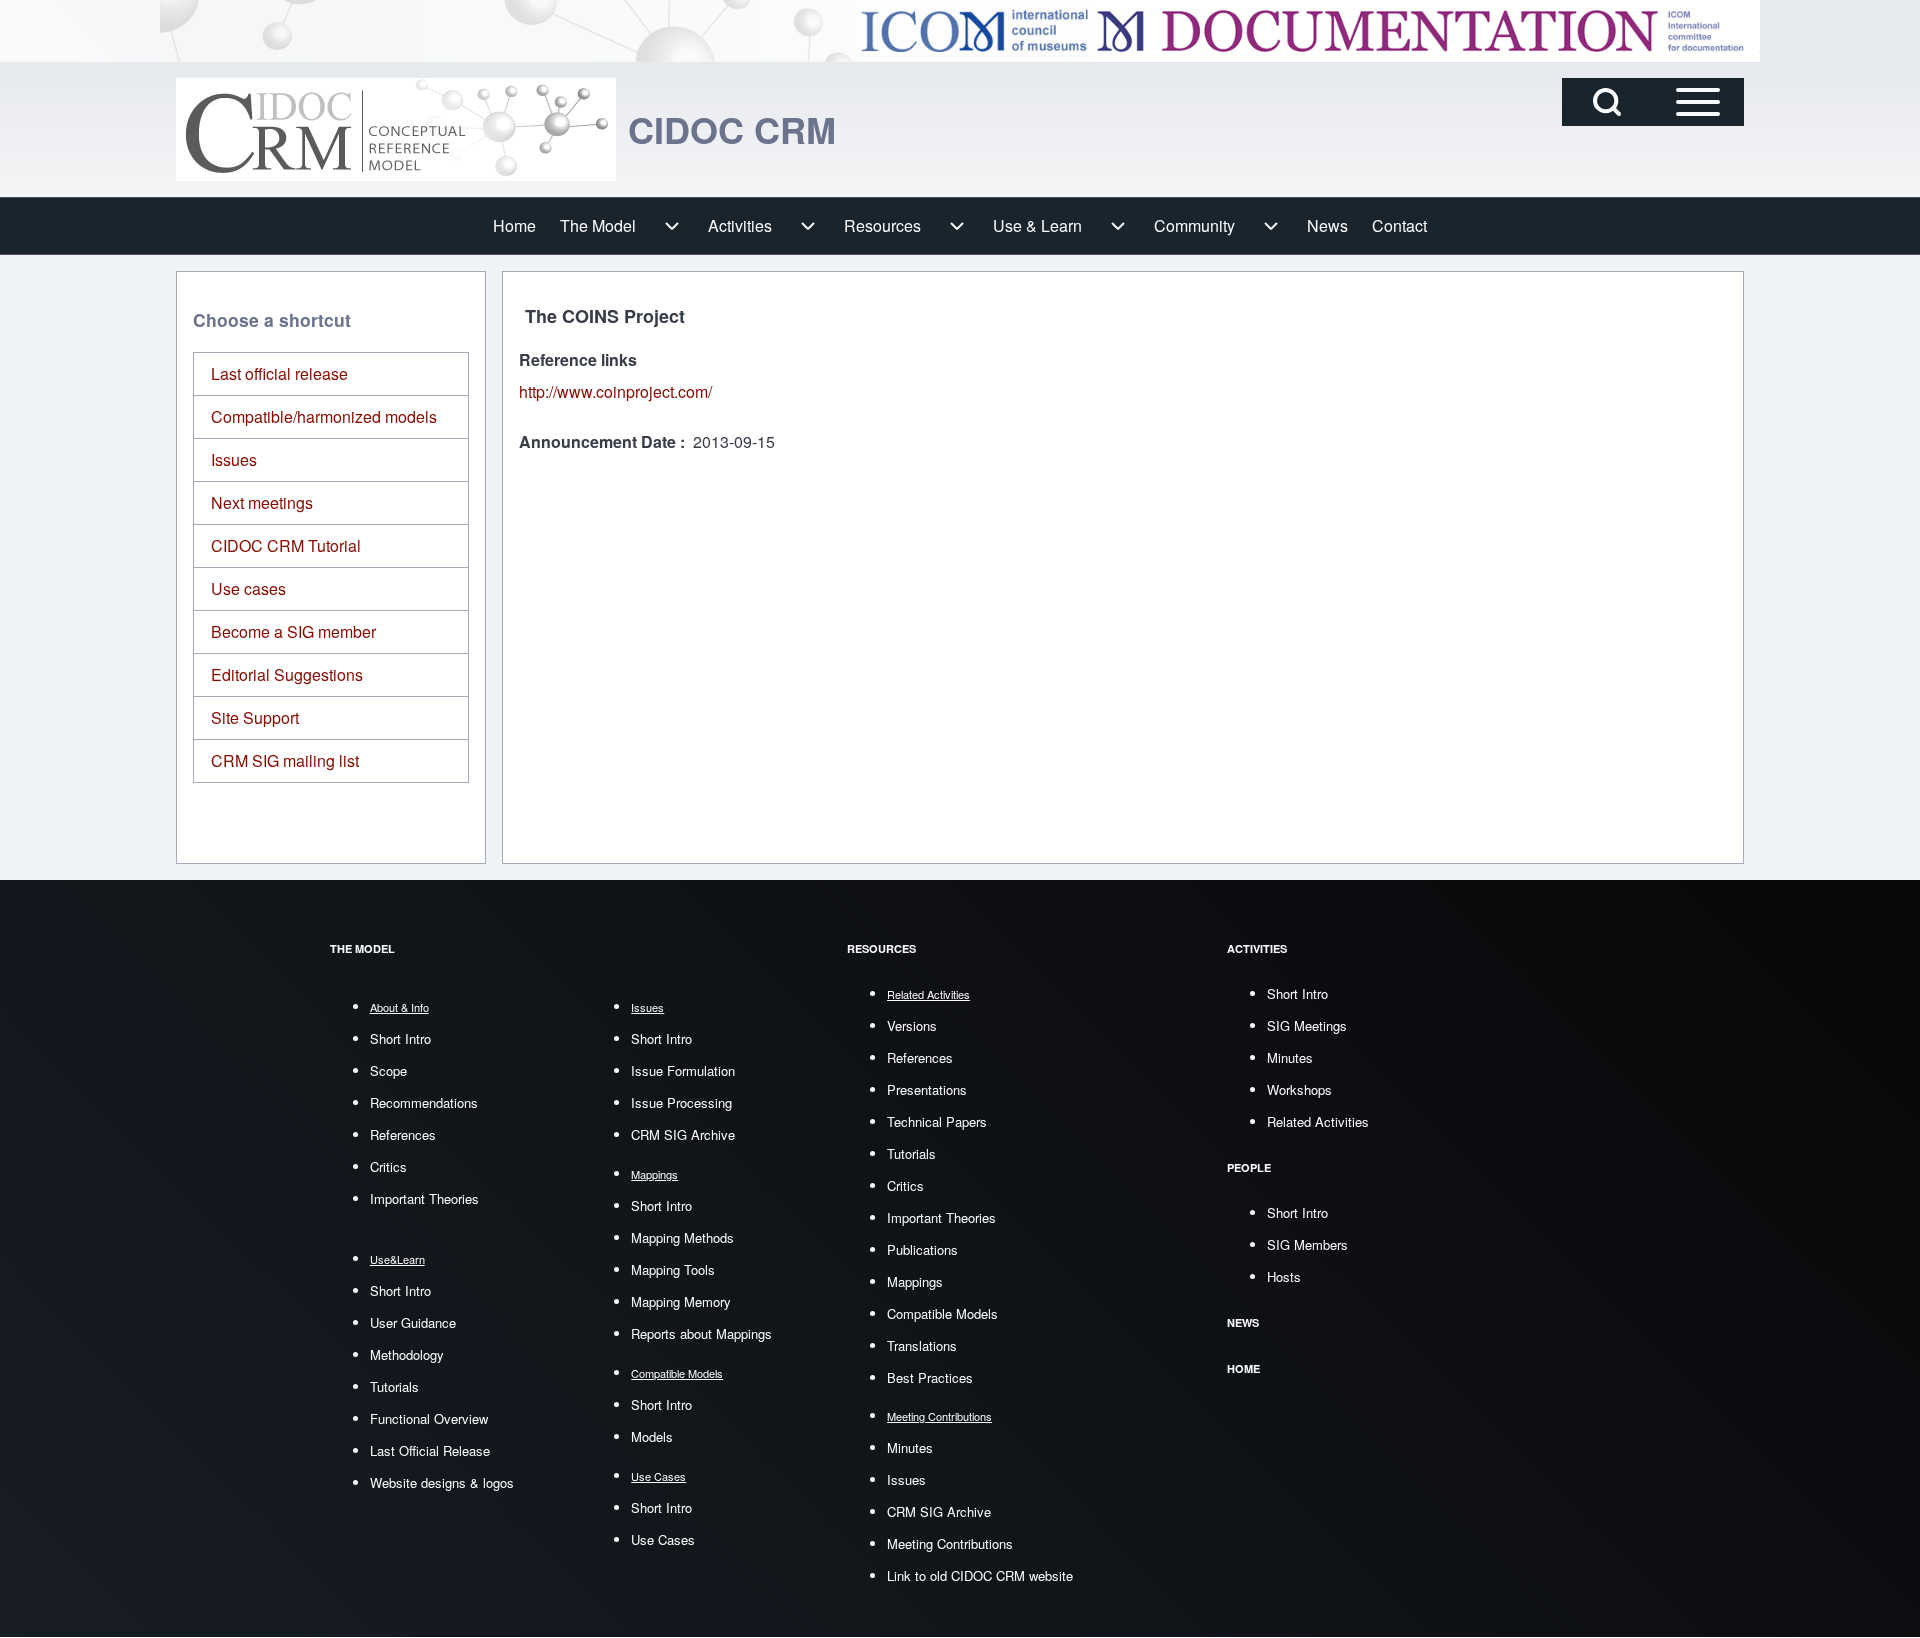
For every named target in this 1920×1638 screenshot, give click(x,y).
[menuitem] (514, 226)
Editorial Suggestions (287, 674)
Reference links (578, 359)
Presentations (927, 1089)
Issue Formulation (683, 1070)
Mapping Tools (673, 1269)
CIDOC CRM (732, 129)
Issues (234, 459)
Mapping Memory (681, 1301)
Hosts (1284, 1276)
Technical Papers (937, 1121)
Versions (912, 1025)
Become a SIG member (293, 631)
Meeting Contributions (950, 1543)
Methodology (407, 1354)
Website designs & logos (442, 1482)
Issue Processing (681, 1102)
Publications (922, 1249)
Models (652, 1436)
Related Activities (1318, 1121)
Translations (922, 1345)
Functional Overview (429, 1418)
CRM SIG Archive (683, 1134)
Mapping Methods (682, 1237)
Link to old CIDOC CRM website (980, 1575)
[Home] (396, 129)
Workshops (1299, 1089)
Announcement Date (599, 441)
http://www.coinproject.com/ (615, 391)
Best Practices (930, 1377)
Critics (388, 1166)
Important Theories (424, 1198)
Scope (388, 1070)
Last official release (279, 373)
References (403, 1134)
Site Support (255, 717)
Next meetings (262, 502)
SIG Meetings (1307, 1025)
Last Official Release (430, 1450)
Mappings (915, 1281)
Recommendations (424, 1102)
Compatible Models (942, 1313)
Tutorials (394, 1386)
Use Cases (663, 1539)
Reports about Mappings (701, 1333)
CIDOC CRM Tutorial (286, 545)
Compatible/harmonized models (324, 416)
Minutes (910, 1447)
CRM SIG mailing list (285, 760)
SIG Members (1307, 1244)
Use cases (248, 588)
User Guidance (413, 1322)
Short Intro (400, 1038)
